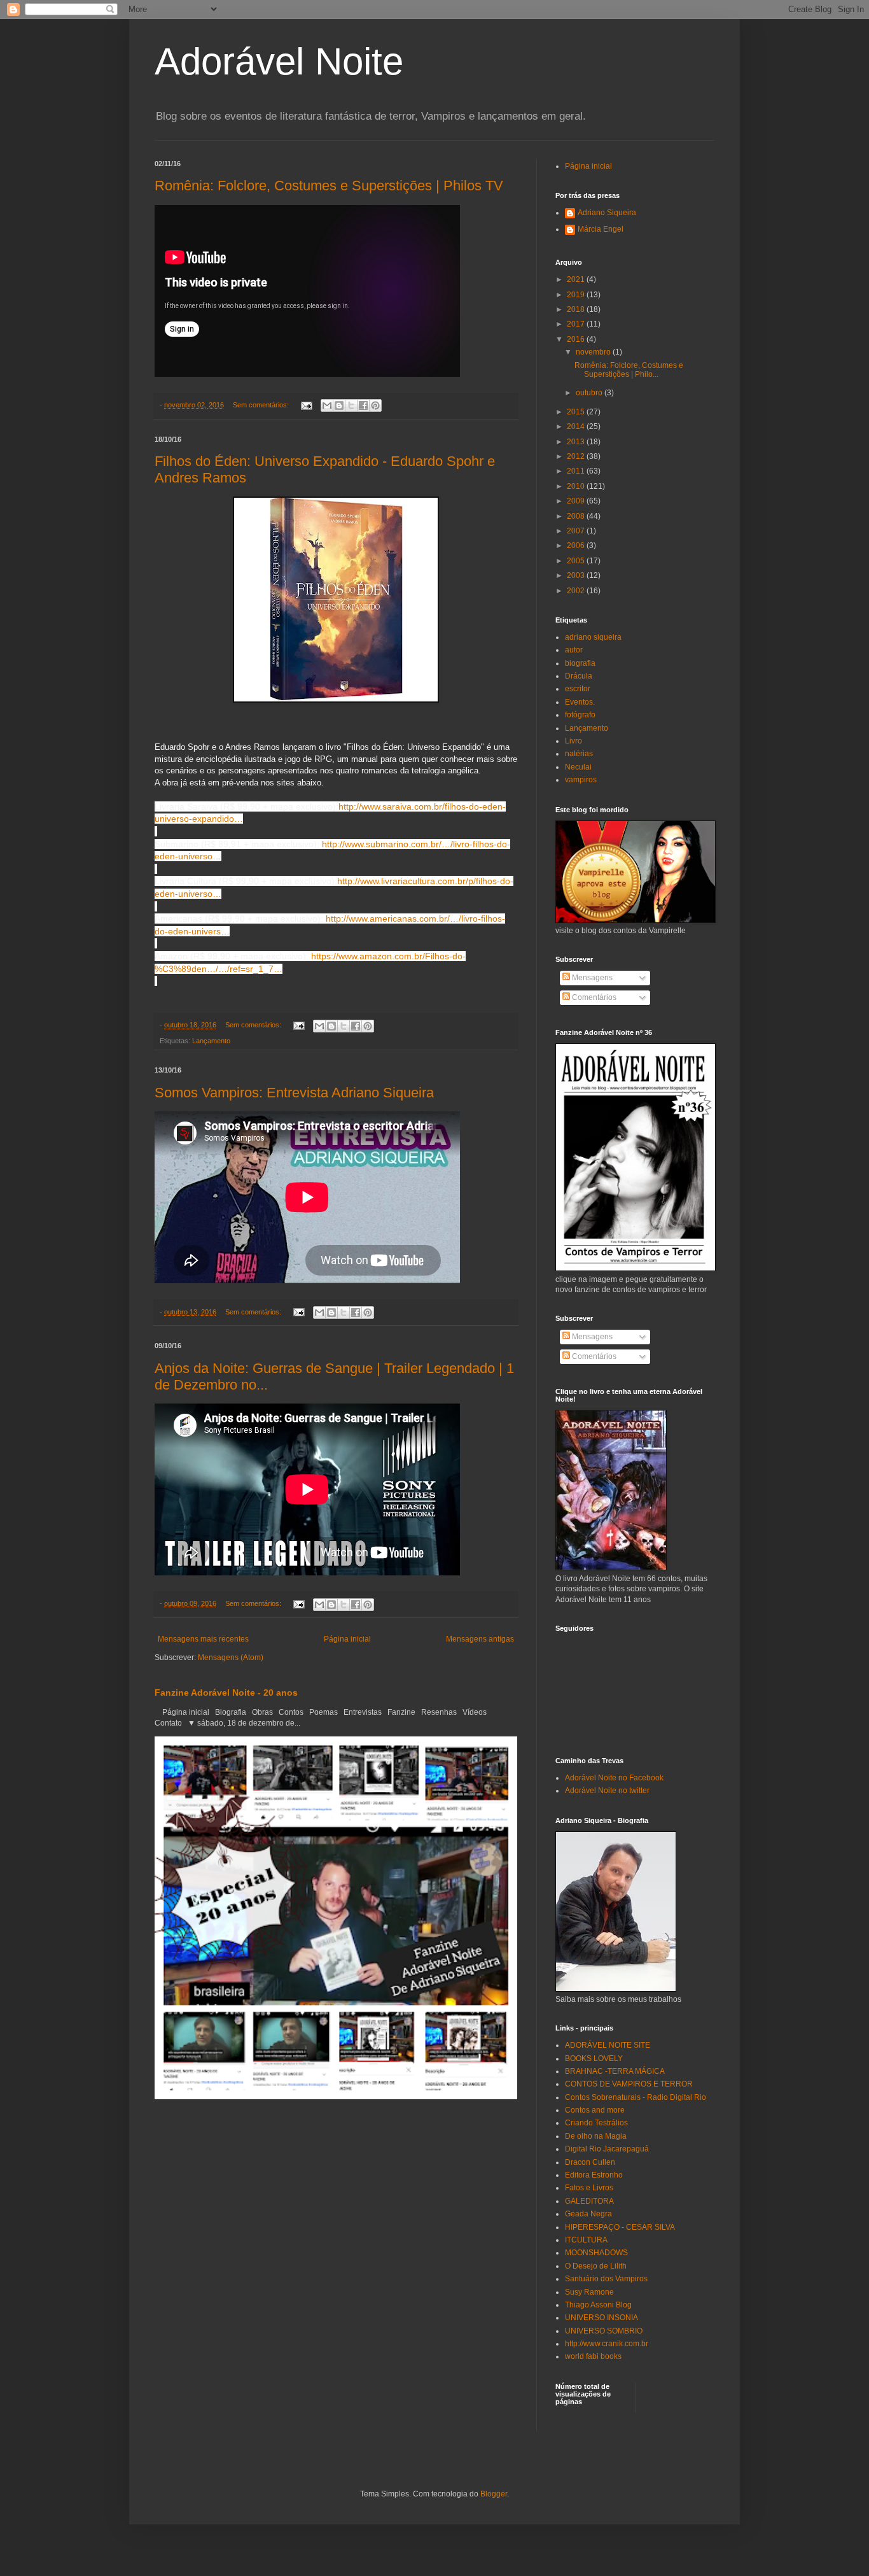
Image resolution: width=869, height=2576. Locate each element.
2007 (577, 531)
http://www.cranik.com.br (607, 2344)
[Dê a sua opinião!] (339, 405)
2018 (577, 309)
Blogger (494, 2494)
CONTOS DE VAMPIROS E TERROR (629, 2084)
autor (574, 650)
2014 (577, 426)
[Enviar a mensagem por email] (327, 405)
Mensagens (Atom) (231, 1658)
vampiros (581, 780)
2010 (577, 486)
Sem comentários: (262, 405)
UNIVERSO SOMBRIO (604, 2331)
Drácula (579, 676)
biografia (580, 663)
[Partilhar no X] (351, 405)
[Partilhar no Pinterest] (375, 405)
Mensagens (591, 978)
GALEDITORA (589, 2201)
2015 (577, 412)
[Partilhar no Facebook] (363, 405)
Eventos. (580, 702)
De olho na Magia (596, 2136)
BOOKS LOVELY (594, 2059)
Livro (574, 741)
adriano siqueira (593, 637)
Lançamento (211, 1041)
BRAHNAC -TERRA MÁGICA (615, 2071)
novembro (594, 352)
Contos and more (595, 2110)
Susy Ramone (589, 2292)
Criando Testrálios (596, 2123)
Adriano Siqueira (607, 213)
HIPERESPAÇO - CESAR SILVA (620, 2227)
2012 (577, 456)
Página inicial (347, 1639)
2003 (577, 575)
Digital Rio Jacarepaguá (607, 2149)
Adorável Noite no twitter (607, 1791)
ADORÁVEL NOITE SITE (608, 2045)
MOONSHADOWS (596, 2253)
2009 (577, 501)
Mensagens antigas (480, 1639)
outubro (590, 393)
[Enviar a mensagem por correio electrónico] (306, 405)
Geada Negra (588, 2214)
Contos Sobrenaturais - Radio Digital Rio (636, 2097)
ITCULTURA (586, 2240)
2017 (577, 324)
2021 (577, 279)
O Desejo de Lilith (596, 2266)
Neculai (578, 767)
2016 (577, 339)
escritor (578, 689)
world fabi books (593, 2356)
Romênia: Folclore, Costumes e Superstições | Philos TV (329, 186)
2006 (577, 545)
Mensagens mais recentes (203, 1639)
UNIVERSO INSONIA (601, 2318)
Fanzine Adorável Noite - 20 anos (226, 1693)
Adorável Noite (279, 61)
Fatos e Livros (589, 2188)
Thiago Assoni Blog (598, 2305)
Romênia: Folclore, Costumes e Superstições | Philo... (629, 370)
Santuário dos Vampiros (606, 2279)
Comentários (593, 997)
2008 (577, 516)
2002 (577, 591)
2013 (577, 442)
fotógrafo (580, 715)
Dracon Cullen (590, 2162)
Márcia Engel (601, 229)
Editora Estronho (594, 2175)
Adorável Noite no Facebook (614, 1778)
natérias (579, 754)
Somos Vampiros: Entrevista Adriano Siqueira (294, 1093)
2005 (577, 561)
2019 (577, 295)
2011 (577, 471)
